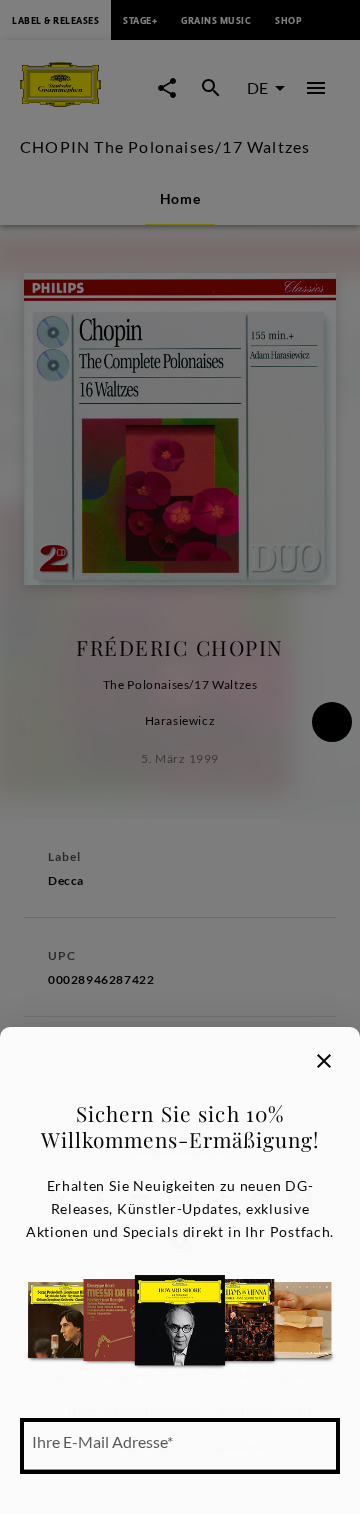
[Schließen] (324, 1061)
